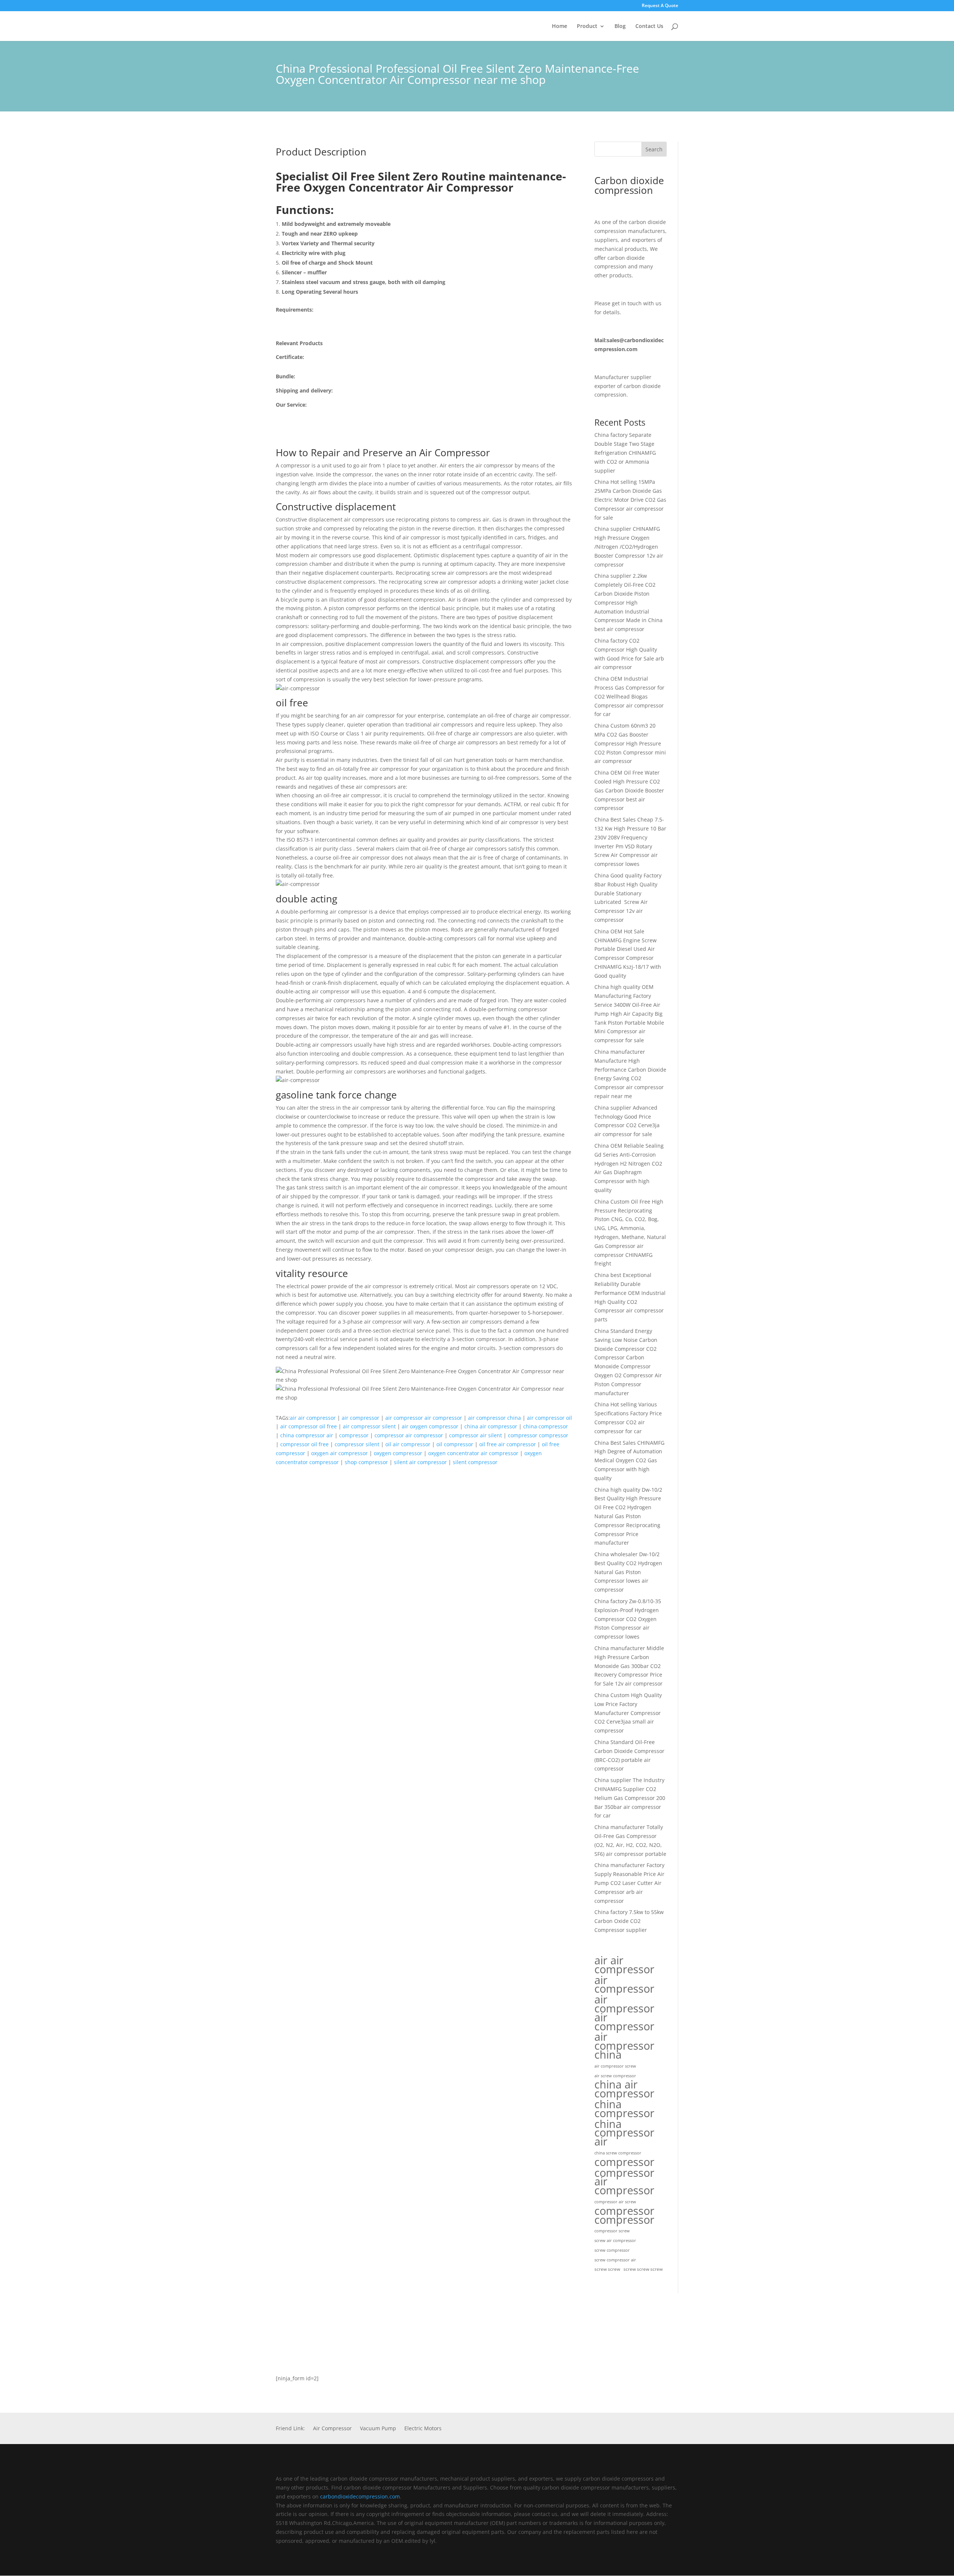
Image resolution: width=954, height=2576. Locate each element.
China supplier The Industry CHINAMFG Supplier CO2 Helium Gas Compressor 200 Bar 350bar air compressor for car (630, 1798)
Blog (620, 26)
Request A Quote (660, 6)
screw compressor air (615, 2260)
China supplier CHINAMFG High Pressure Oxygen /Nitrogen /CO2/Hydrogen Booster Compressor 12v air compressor (629, 546)
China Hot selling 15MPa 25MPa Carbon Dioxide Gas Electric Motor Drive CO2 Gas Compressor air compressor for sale (630, 499)
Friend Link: (290, 2429)
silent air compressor (420, 1462)
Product (587, 26)
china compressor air (307, 1435)
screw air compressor (615, 2241)
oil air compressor (408, 1444)
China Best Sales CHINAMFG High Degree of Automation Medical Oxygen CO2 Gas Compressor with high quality (629, 1460)
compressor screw (612, 2231)
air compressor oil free (309, 1426)
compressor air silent (476, 1435)
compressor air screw (615, 2202)
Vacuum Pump (378, 2429)
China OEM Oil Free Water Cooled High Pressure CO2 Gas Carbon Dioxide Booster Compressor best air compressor (629, 790)
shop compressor (366, 1462)
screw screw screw (643, 2269)
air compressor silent (369, 1426)
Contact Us (649, 26)
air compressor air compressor (424, 1418)
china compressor (546, 1426)
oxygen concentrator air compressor (473, 1453)
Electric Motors (423, 2429)
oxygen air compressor (339, 1453)
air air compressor (313, 1418)
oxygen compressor (398, 1453)
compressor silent (357, 1444)
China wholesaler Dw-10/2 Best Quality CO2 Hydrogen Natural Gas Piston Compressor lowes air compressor (628, 1572)
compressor (354, 1435)
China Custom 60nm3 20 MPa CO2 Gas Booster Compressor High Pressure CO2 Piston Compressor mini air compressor (630, 743)
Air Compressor (332, 2429)
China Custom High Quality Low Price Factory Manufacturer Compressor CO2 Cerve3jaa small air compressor (628, 1713)
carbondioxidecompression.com (360, 2496)
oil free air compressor (508, 1444)
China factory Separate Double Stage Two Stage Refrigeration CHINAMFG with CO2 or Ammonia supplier (625, 453)
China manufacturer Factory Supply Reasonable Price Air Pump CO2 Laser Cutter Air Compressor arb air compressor (629, 1883)
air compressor (361, 1418)
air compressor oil (549, 1418)
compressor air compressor (409, 1435)
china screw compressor (618, 2153)
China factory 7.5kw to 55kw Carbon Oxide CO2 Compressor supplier (629, 1921)
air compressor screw (615, 2066)
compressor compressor (538, 1435)
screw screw (607, 2269)
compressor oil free (304, 1444)
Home (560, 26)
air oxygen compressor (430, 1426)
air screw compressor (615, 2076)
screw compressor (612, 2250)
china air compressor (491, 1426)
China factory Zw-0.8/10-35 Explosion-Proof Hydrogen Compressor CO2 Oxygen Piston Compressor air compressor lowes (628, 1619)
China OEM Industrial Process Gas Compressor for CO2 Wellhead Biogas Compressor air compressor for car (629, 696)
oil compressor (455, 1444)
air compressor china (495, 1418)
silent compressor (475, 1462)
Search (654, 149)
